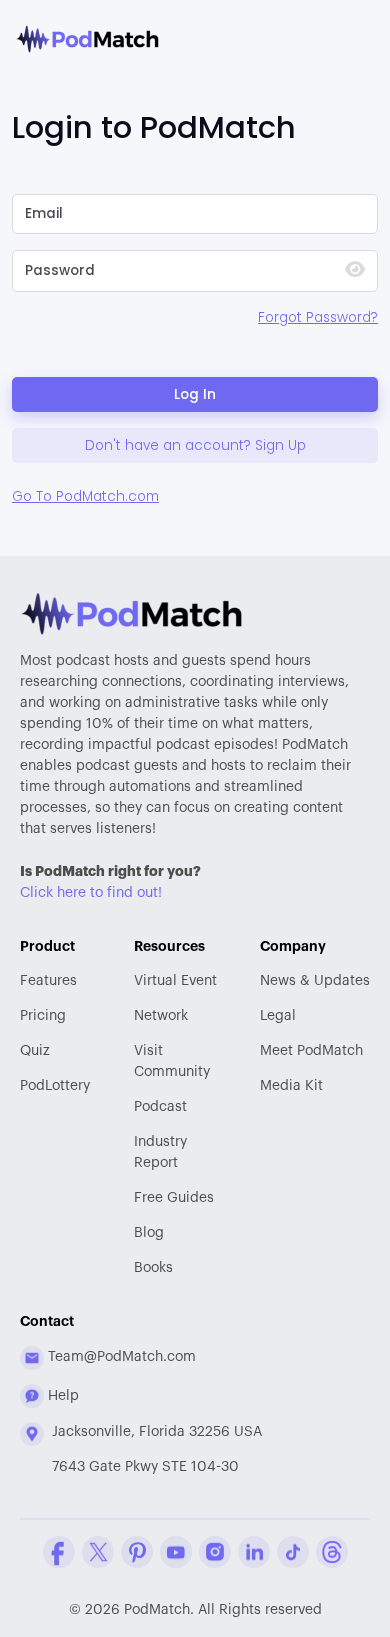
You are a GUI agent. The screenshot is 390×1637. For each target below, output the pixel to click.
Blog (149, 1233)
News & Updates (315, 981)
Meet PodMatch (311, 1051)
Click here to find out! (91, 893)
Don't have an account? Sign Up (195, 445)
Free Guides (174, 1198)
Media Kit (291, 1086)
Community (172, 1061)
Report (160, 1152)
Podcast (160, 1107)
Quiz (35, 1051)
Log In (195, 394)
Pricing (43, 1016)
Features (48, 981)
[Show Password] (355, 271)
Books (153, 1268)
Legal (278, 1016)
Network (161, 1016)
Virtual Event (175, 981)
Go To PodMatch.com (85, 496)
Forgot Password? (318, 317)
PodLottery (55, 1086)
